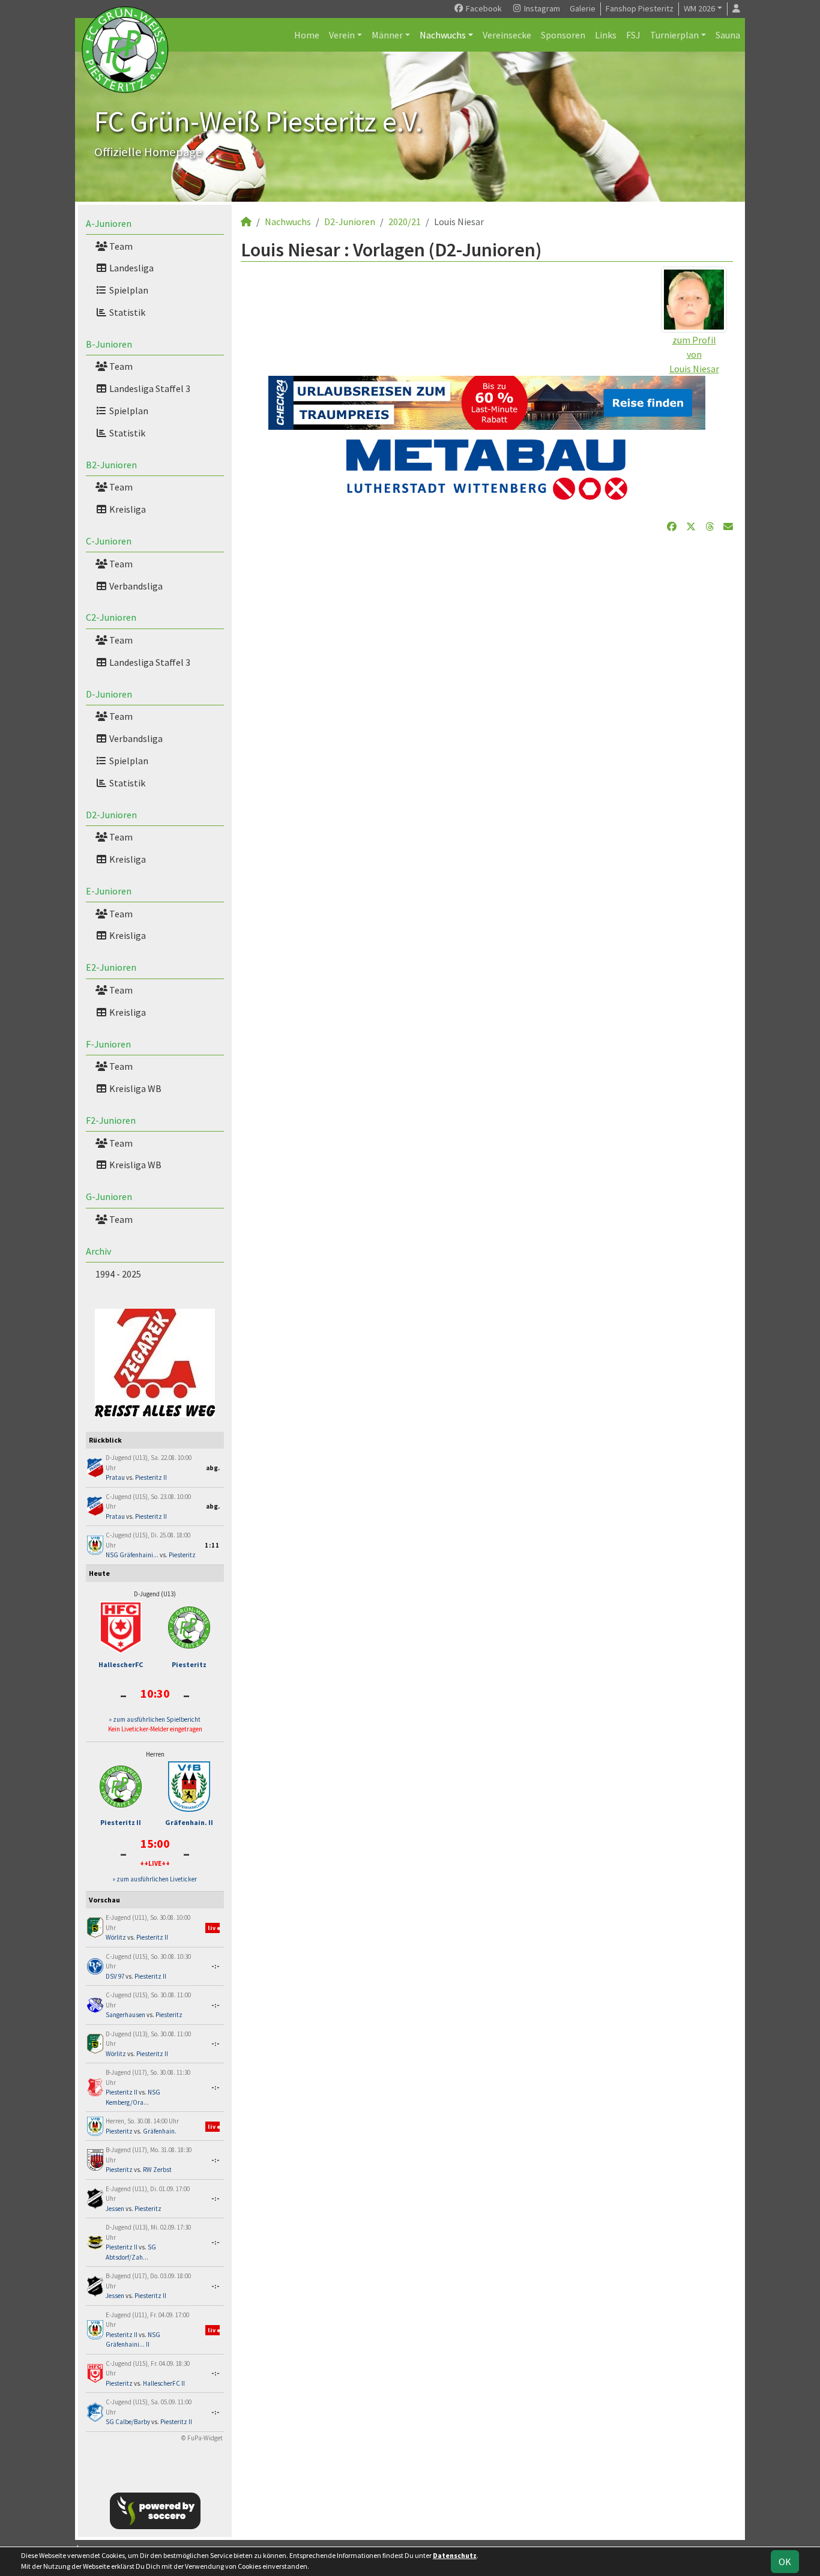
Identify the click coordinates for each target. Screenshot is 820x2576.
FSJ (633, 35)
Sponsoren (563, 35)
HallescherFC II (164, 2383)
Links (606, 35)
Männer (387, 35)
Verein (342, 35)
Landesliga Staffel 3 (149, 388)
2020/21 (405, 222)
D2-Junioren (111, 815)
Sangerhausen (125, 2015)
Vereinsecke (507, 35)
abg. (213, 1468)
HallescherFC (121, 1664)
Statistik (126, 312)
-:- (216, 1966)
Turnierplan (674, 35)
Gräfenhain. (160, 2131)
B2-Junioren (111, 465)
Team (120, 246)
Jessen (115, 2209)
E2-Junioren (111, 967)
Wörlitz (116, 1937)
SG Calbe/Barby (128, 2422)
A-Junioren (109, 223)
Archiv (98, 1251)
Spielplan (128, 290)
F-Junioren (108, 1044)
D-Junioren (109, 694)
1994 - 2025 (118, 1274)
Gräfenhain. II (189, 1822)
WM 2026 (699, 8)
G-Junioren (109, 1196)
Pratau (115, 1477)
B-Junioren (109, 344)
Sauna (728, 35)
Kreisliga (127, 509)
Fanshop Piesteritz (640, 8)
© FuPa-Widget (202, 2438)
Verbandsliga (135, 586)
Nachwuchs (443, 35)
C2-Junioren (111, 617)
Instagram (541, 8)
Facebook (483, 8)
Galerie (583, 8)
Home (307, 35)
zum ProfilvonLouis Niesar (694, 354)
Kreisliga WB (134, 1088)
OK (785, 2562)
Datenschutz (455, 2555)
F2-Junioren (111, 1120)
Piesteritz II (151, 1477)
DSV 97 (115, 1976)
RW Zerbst (157, 2170)
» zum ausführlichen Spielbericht (155, 1719)
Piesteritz (182, 1555)
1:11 (212, 1545)
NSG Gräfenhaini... (132, 1555)
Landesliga (131, 268)
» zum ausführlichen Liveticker (155, 1879)
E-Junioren (109, 891)
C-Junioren (109, 541)
